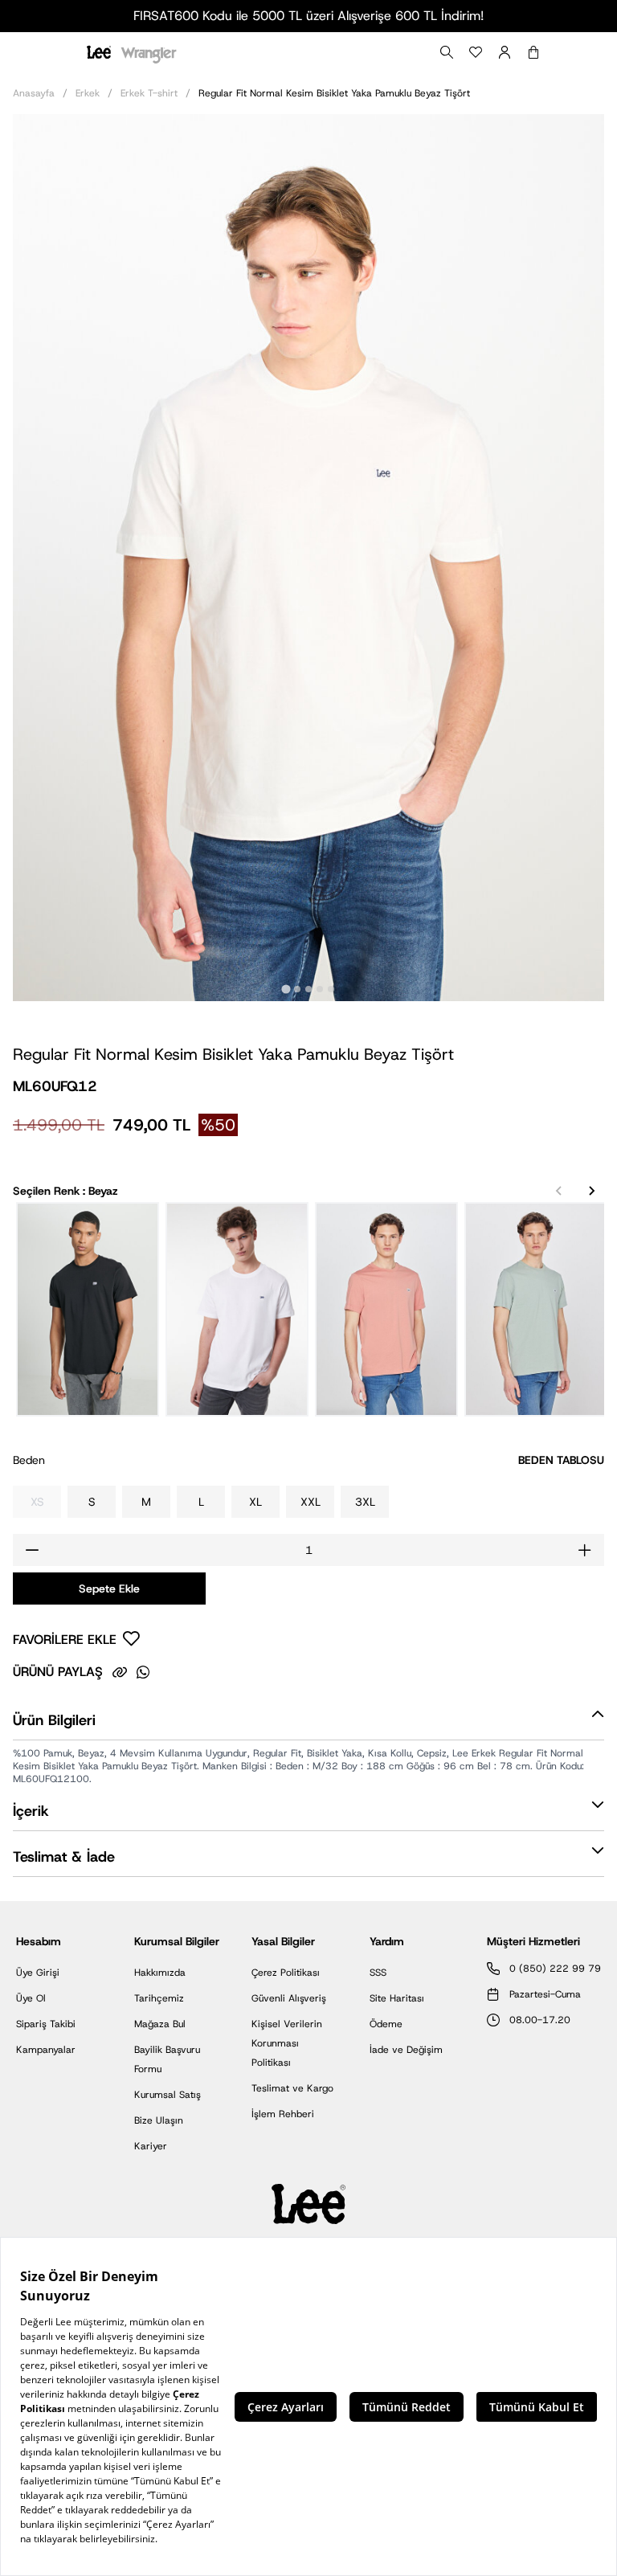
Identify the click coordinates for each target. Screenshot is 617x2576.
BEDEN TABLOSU (561, 1460)
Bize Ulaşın (159, 2120)
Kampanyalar (46, 2050)
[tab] (286, 989)
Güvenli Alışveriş (289, 1998)
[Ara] (447, 52)
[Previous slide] (559, 1191)
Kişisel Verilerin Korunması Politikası (287, 2043)
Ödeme (386, 2024)
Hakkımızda (160, 1973)
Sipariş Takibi (46, 2024)
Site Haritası (397, 1998)
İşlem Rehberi (283, 2114)
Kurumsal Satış (168, 2095)
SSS (378, 1973)
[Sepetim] (533, 52)
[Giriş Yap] (505, 52)
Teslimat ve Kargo (292, 2088)
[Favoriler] (476, 52)
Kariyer (151, 2146)
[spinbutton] (308, 1550)
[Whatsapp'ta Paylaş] (143, 1672)
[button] (308, 1724)
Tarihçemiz (159, 1998)
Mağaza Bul (160, 2024)
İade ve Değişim (406, 2050)
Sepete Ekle (109, 1589)
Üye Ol (31, 1998)
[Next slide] (591, 1191)
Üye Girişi (38, 1973)
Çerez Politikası (286, 1973)
